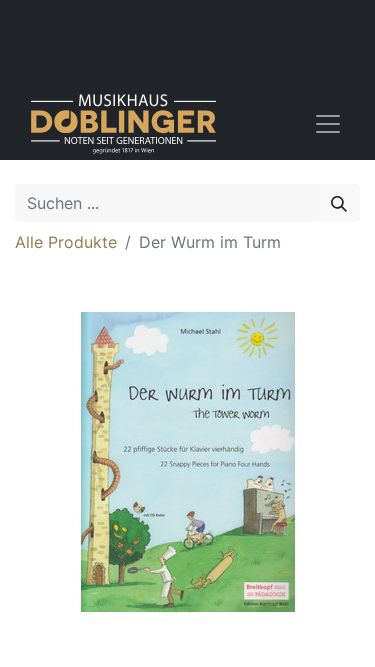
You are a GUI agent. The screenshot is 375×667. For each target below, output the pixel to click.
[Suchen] (339, 203)
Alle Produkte (66, 242)
